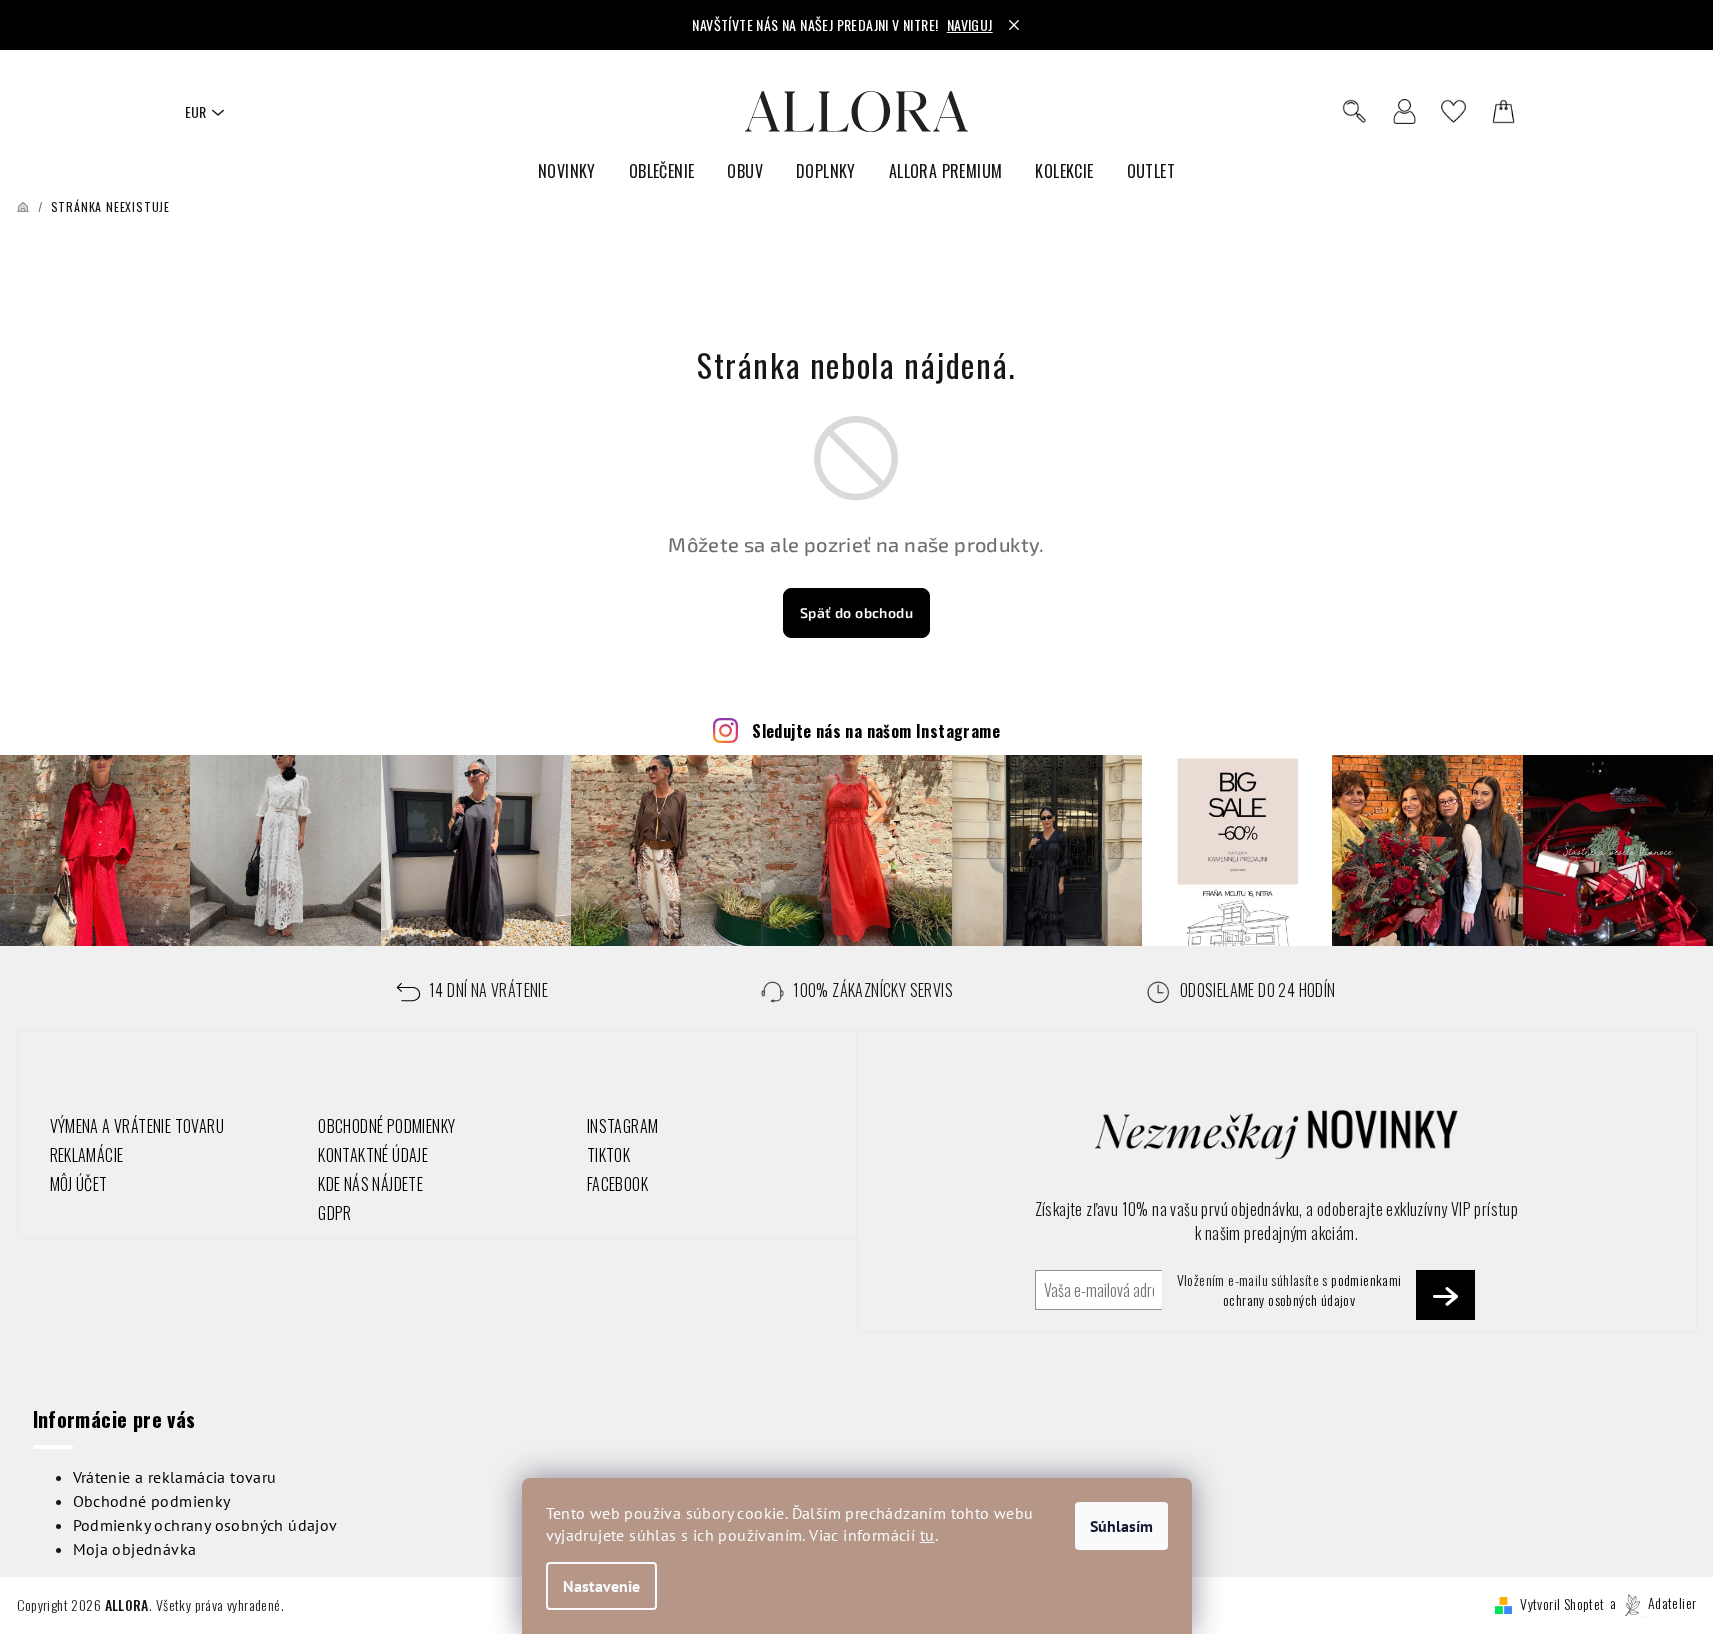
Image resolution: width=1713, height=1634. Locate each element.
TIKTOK (608, 1155)
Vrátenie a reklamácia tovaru (175, 1477)
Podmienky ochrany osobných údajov (205, 1525)
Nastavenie (601, 1586)
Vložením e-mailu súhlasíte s (1289, 1290)
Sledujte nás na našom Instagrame (876, 731)
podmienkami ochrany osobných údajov (1312, 1289)
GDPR (335, 1213)
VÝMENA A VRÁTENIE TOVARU (137, 1126)
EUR (195, 111)
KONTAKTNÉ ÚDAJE (373, 1155)
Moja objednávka (135, 1549)
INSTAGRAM (623, 1126)
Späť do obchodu (856, 612)
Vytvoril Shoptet (1562, 1602)
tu (927, 1535)
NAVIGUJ (970, 24)
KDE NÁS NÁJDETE (370, 1184)
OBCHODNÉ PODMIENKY (386, 1126)
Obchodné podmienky (152, 1501)
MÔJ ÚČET (79, 1184)
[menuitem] (567, 171)
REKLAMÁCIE (87, 1155)
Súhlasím (1121, 1526)
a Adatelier (1653, 1602)
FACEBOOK (617, 1184)
